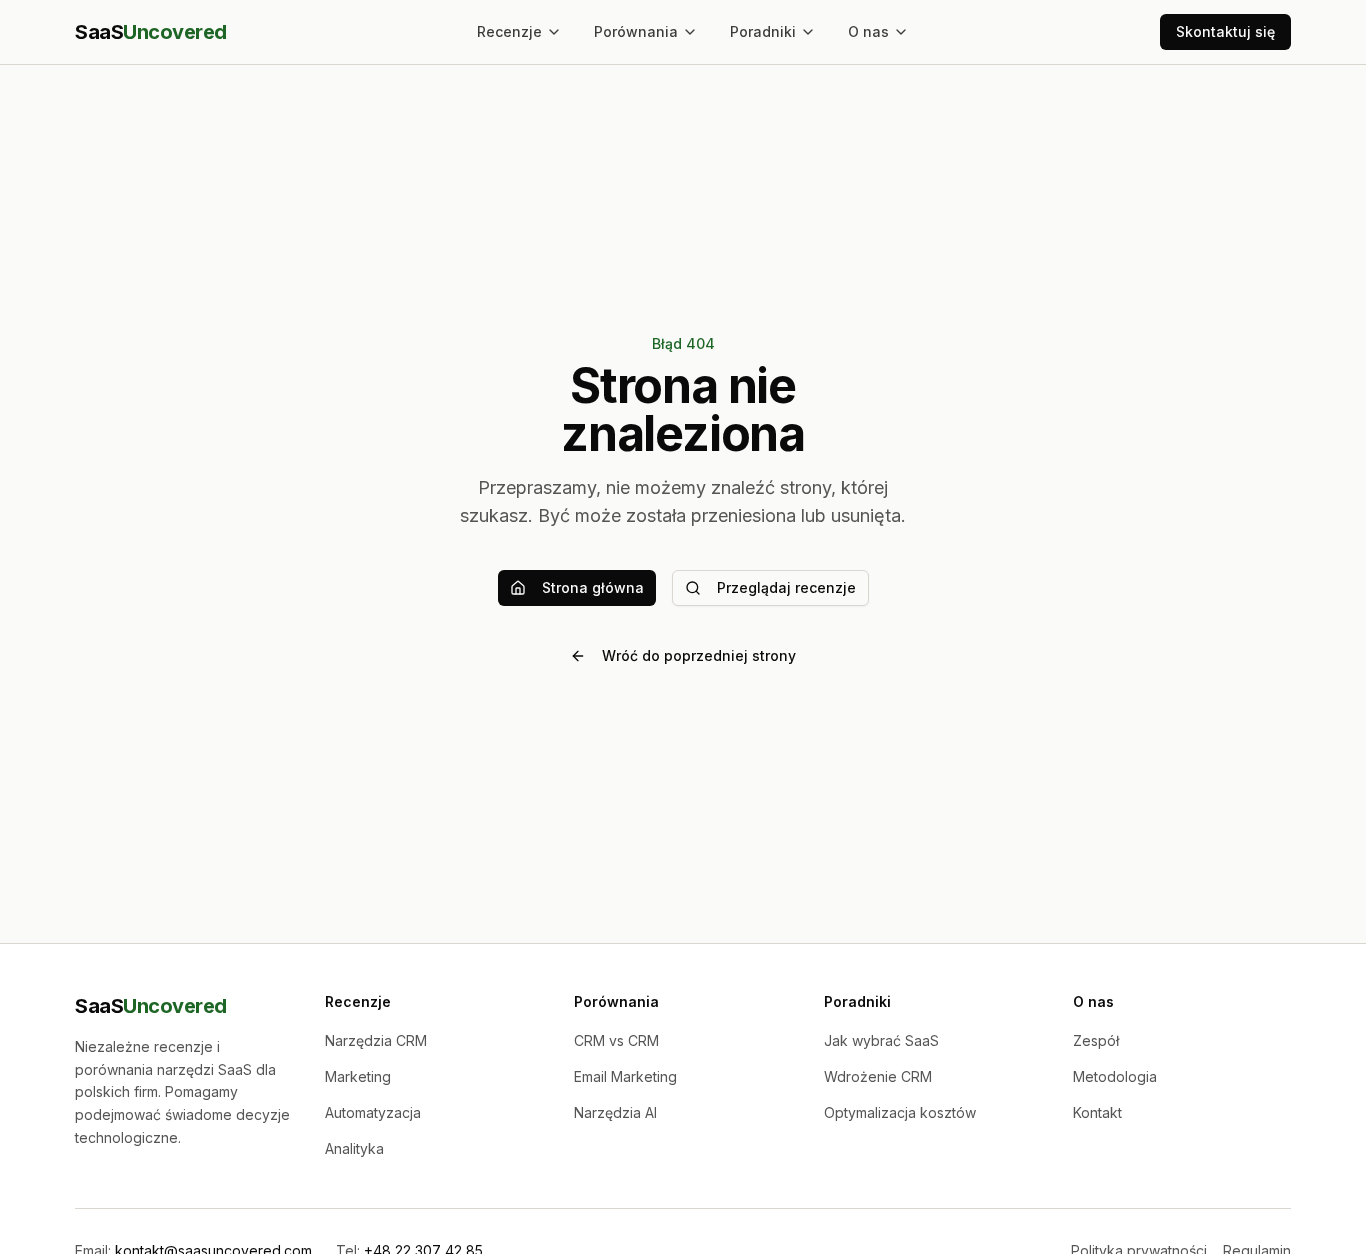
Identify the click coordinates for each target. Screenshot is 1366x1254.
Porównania (636, 31)
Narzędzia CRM (376, 1040)
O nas (868, 31)
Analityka (354, 1148)
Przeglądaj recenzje (786, 587)
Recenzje (509, 31)
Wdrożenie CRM (878, 1076)
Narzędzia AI (615, 1112)
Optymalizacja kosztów (900, 1112)
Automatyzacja (373, 1112)
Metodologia (1115, 1076)
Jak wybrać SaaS (881, 1040)
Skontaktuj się (1225, 31)
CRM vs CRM (616, 1040)
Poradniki (763, 31)
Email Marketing (625, 1076)
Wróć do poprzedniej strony (699, 655)
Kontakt (1097, 1112)
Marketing (358, 1076)
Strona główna (593, 587)
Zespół (1096, 1040)
